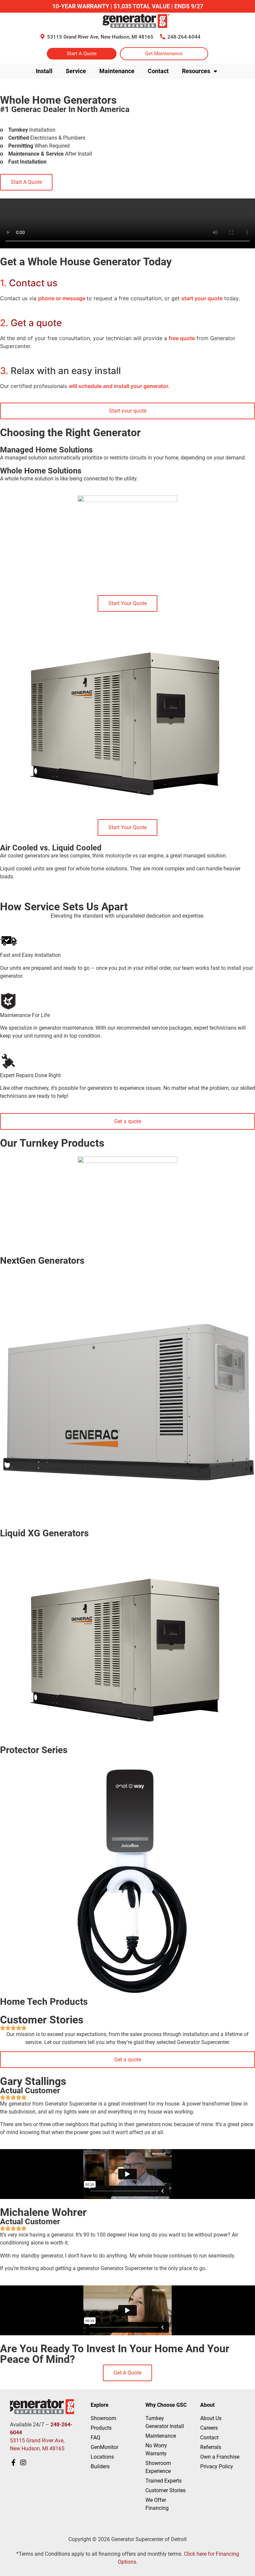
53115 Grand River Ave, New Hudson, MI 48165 (100, 37)
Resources (196, 71)
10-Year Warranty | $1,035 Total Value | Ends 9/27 (128, 6)
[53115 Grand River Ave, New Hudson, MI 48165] (42, 37)
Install (44, 71)
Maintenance (117, 71)
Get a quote (31, 323)
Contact (158, 71)
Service (76, 71)
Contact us (29, 283)
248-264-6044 (184, 37)
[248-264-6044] (163, 37)
